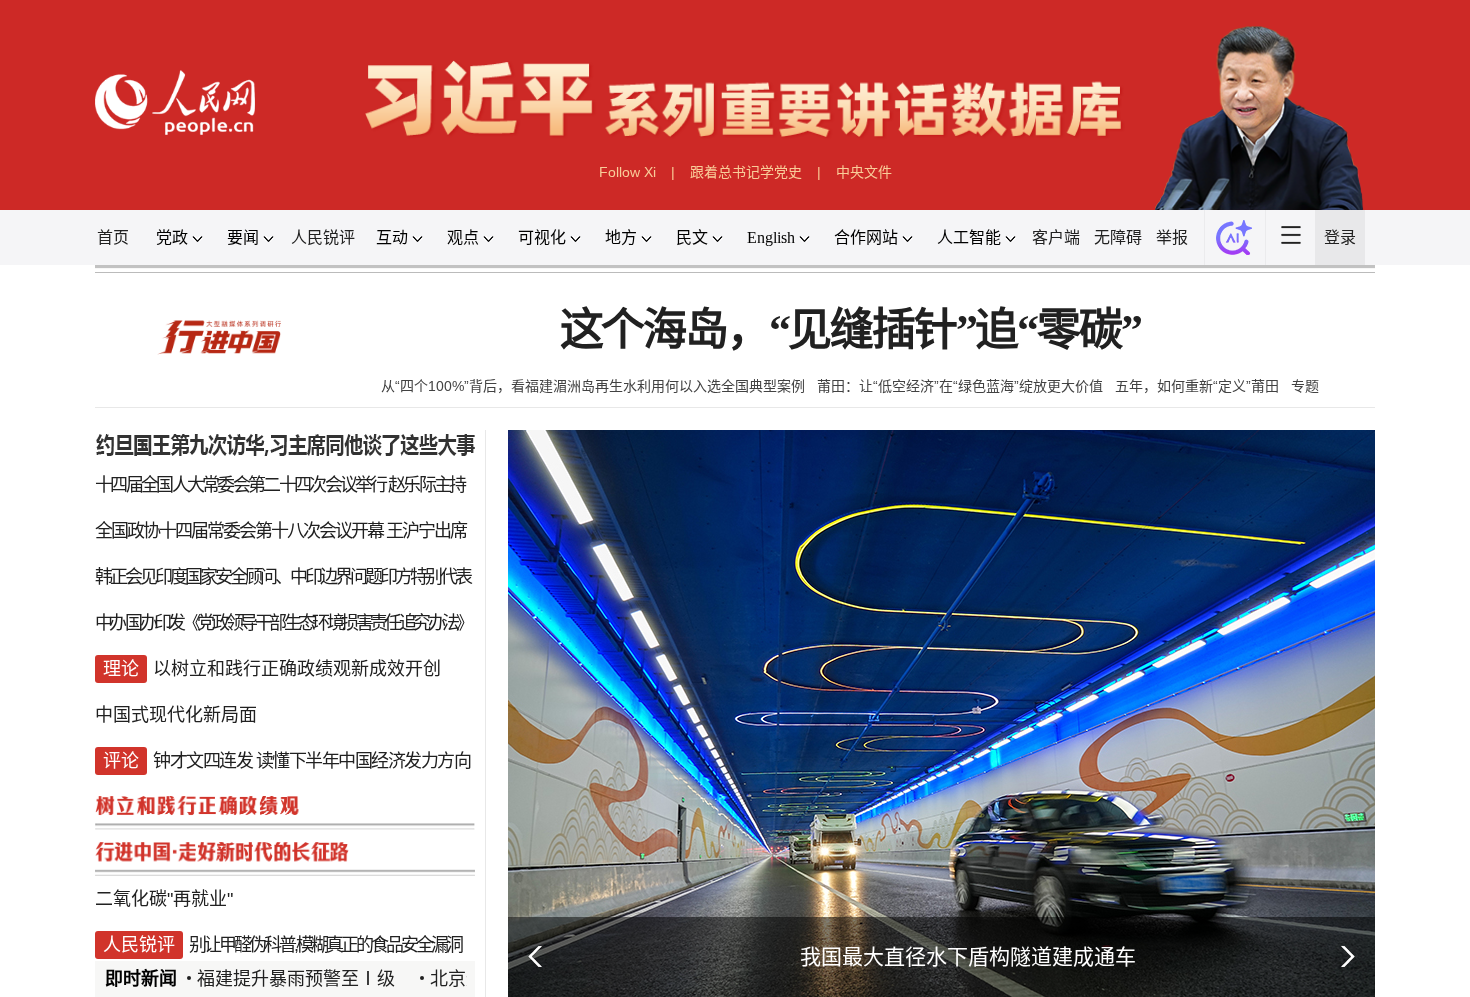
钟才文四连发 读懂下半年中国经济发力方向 (311, 761)
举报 (1172, 237)
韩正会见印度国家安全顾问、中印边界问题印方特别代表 (282, 577)
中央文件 (864, 172)
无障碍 (1118, 237)
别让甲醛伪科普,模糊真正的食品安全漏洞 (325, 945)
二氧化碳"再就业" (164, 899)
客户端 (1056, 237)
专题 (1305, 386)
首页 (113, 237)
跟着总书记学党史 (746, 172)
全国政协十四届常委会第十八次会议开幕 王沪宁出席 (280, 531)
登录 (1340, 237)
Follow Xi (627, 172)
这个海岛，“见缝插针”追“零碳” (850, 330)
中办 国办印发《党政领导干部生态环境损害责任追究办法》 (283, 623)
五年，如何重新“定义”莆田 (1197, 386)
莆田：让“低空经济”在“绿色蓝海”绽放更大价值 (960, 386)
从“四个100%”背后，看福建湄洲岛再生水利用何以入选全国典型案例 (593, 386)
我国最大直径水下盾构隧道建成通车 (968, 956)
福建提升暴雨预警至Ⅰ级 (296, 979)
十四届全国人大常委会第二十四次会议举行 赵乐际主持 (280, 485)
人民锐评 (323, 237)
